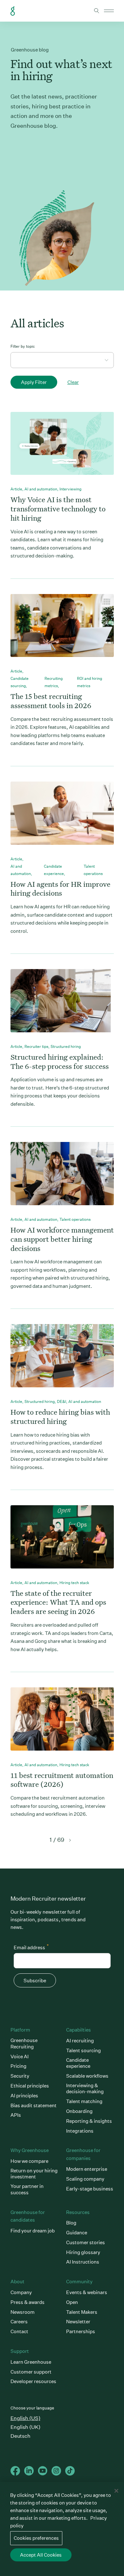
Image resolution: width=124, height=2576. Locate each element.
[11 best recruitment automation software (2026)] (62, 1724)
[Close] (116, 2491)
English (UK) (25, 2427)
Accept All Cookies (41, 2555)
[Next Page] (69, 1840)
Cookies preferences (36, 2538)
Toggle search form (97, 11)
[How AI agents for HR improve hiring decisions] (62, 818)
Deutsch (21, 2436)
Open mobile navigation (109, 11)
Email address (31, 1947)
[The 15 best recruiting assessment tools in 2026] (62, 631)
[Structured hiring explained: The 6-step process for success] (62, 1006)
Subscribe (35, 1981)
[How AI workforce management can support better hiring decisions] (62, 1179)
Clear (73, 382)
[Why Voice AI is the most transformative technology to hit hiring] (62, 449)
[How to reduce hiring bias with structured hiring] (62, 1361)
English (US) (25, 2418)
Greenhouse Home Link (13, 11)
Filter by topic (23, 346)
